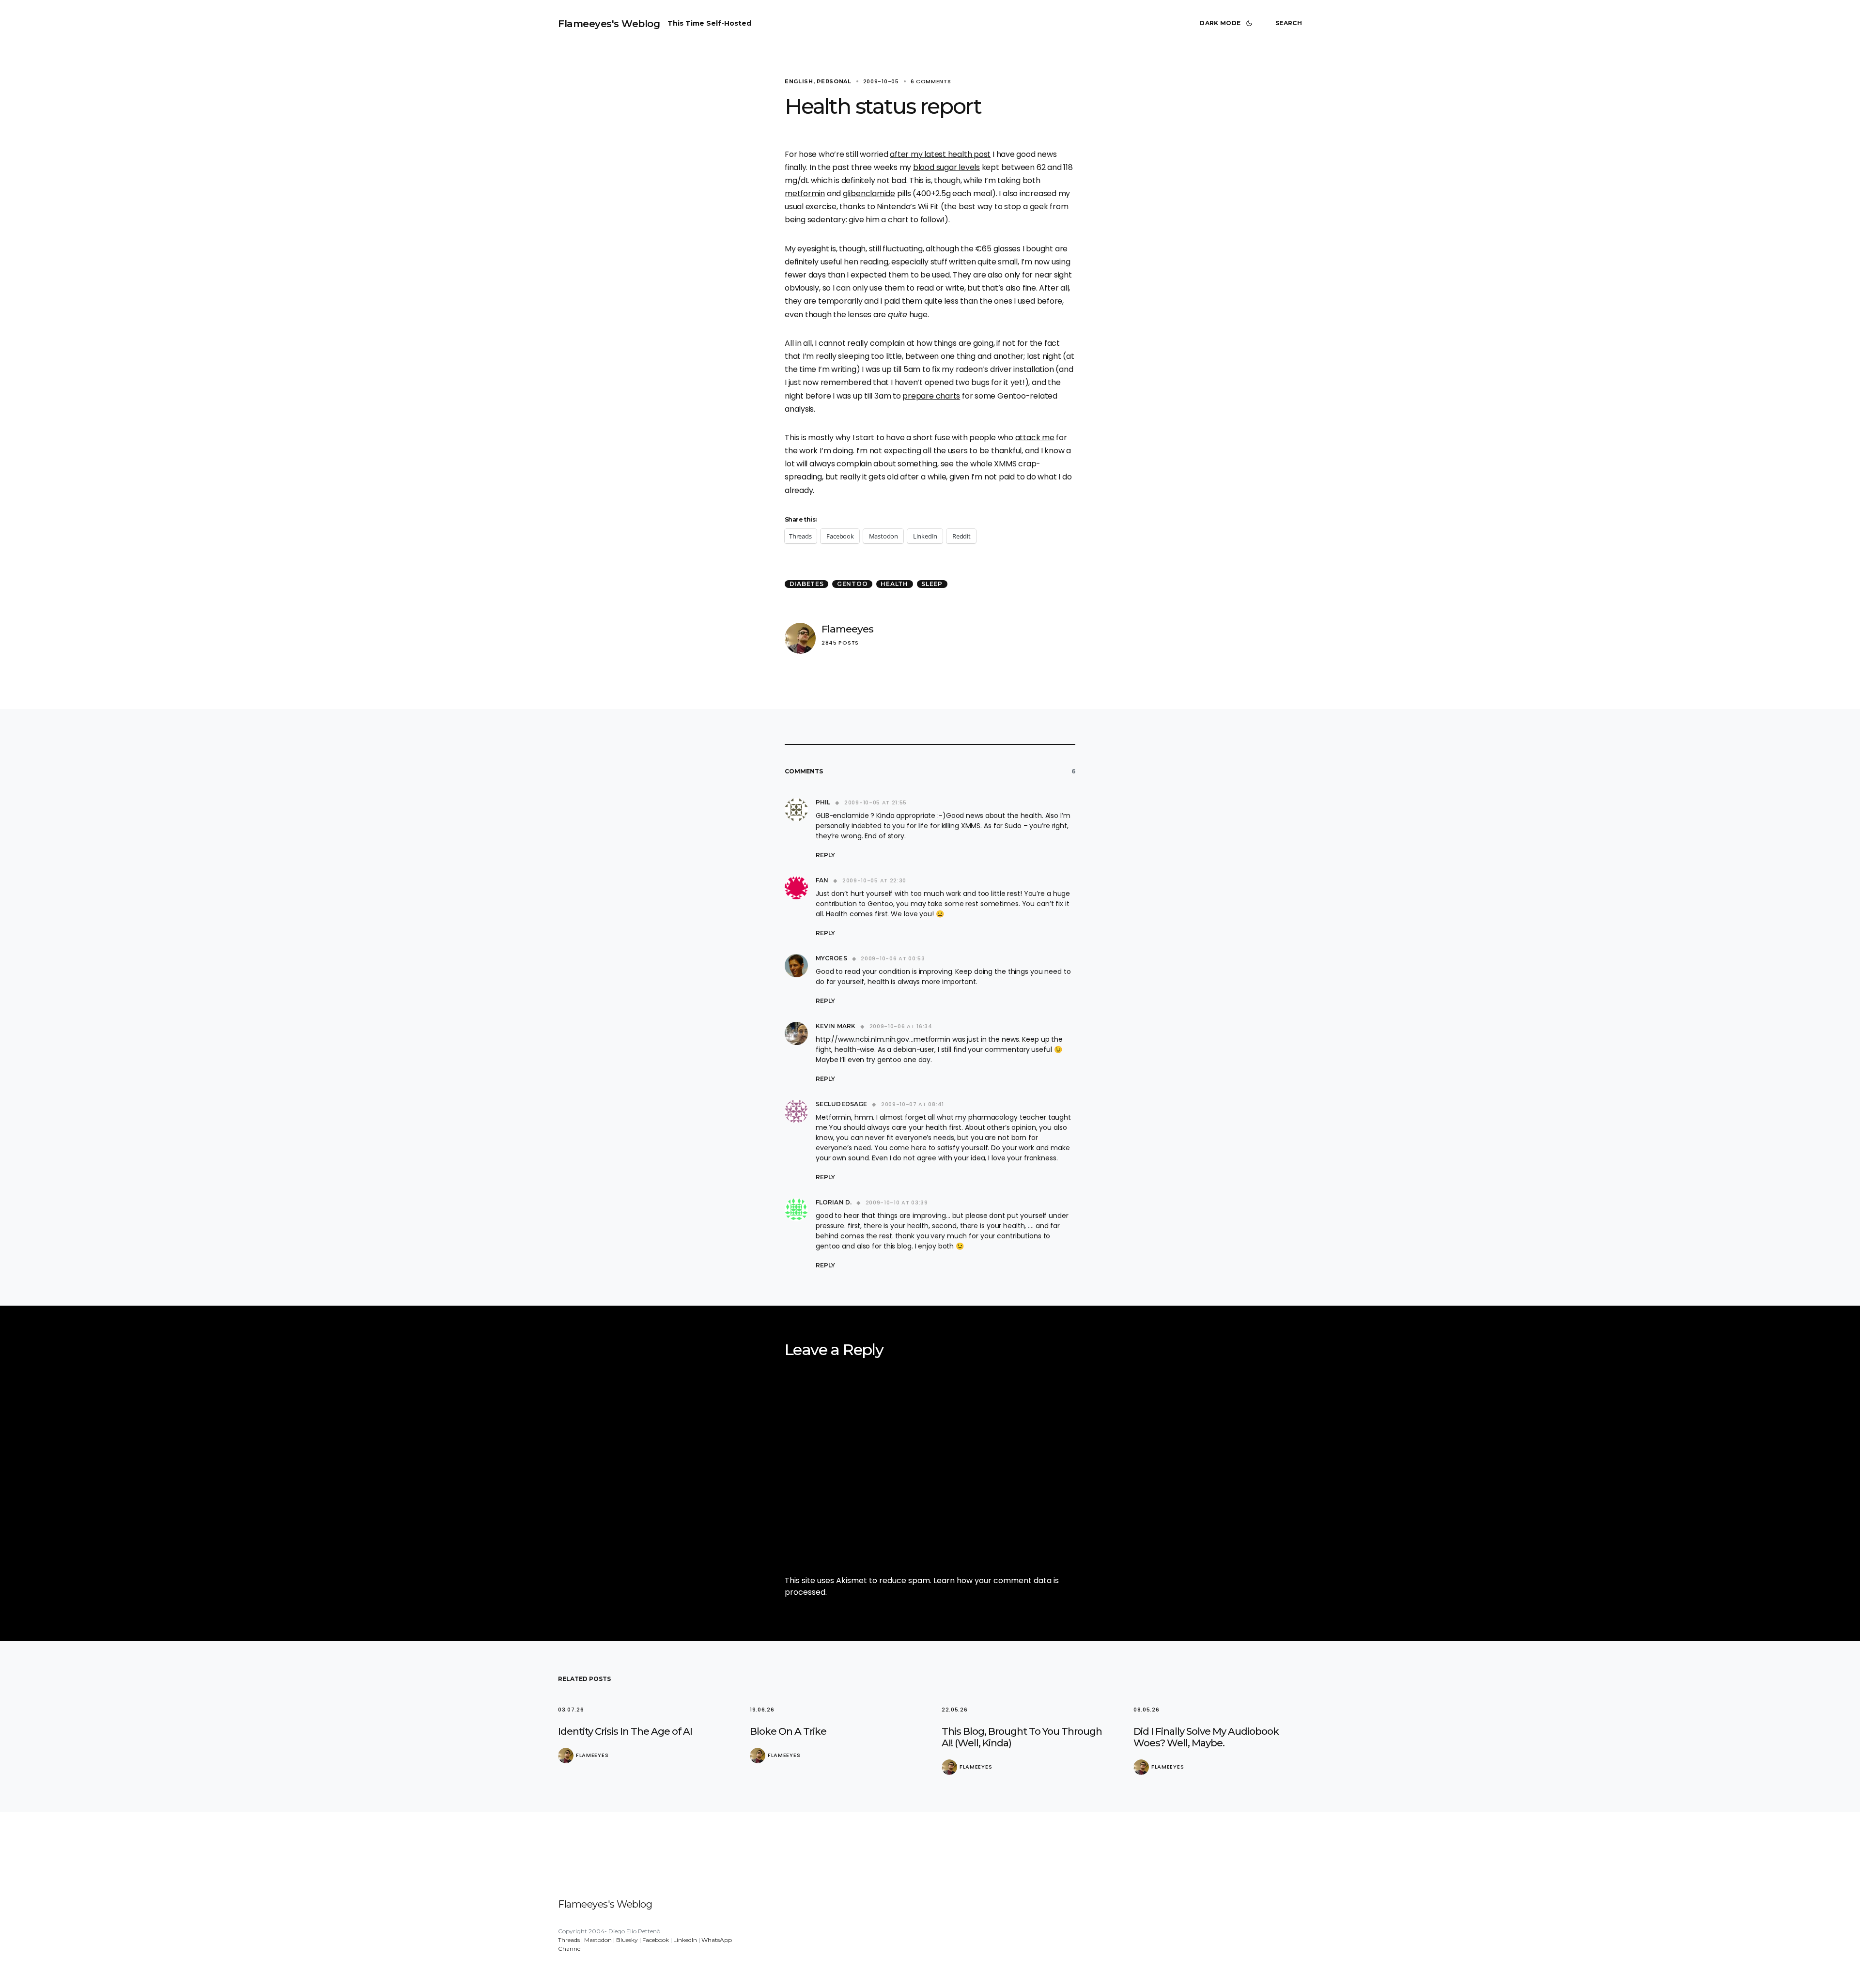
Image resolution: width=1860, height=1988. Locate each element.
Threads (569, 1940)
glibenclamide (869, 193)
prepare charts (931, 396)
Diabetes (807, 584)
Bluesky (627, 1940)
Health (894, 584)
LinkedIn (685, 1940)
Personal (834, 81)
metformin (805, 193)
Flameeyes (847, 629)
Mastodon (598, 1940)
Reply (825, 855)
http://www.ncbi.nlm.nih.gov (862, 1039)
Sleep (932, 584)
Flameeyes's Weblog (609, 24)
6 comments (931, 81)
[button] (1228, 23)
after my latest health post (940, 154)
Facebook (656, 1940)
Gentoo (852, 584)
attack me (1035, 438)
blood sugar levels (946, 167)
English (799, 81)
